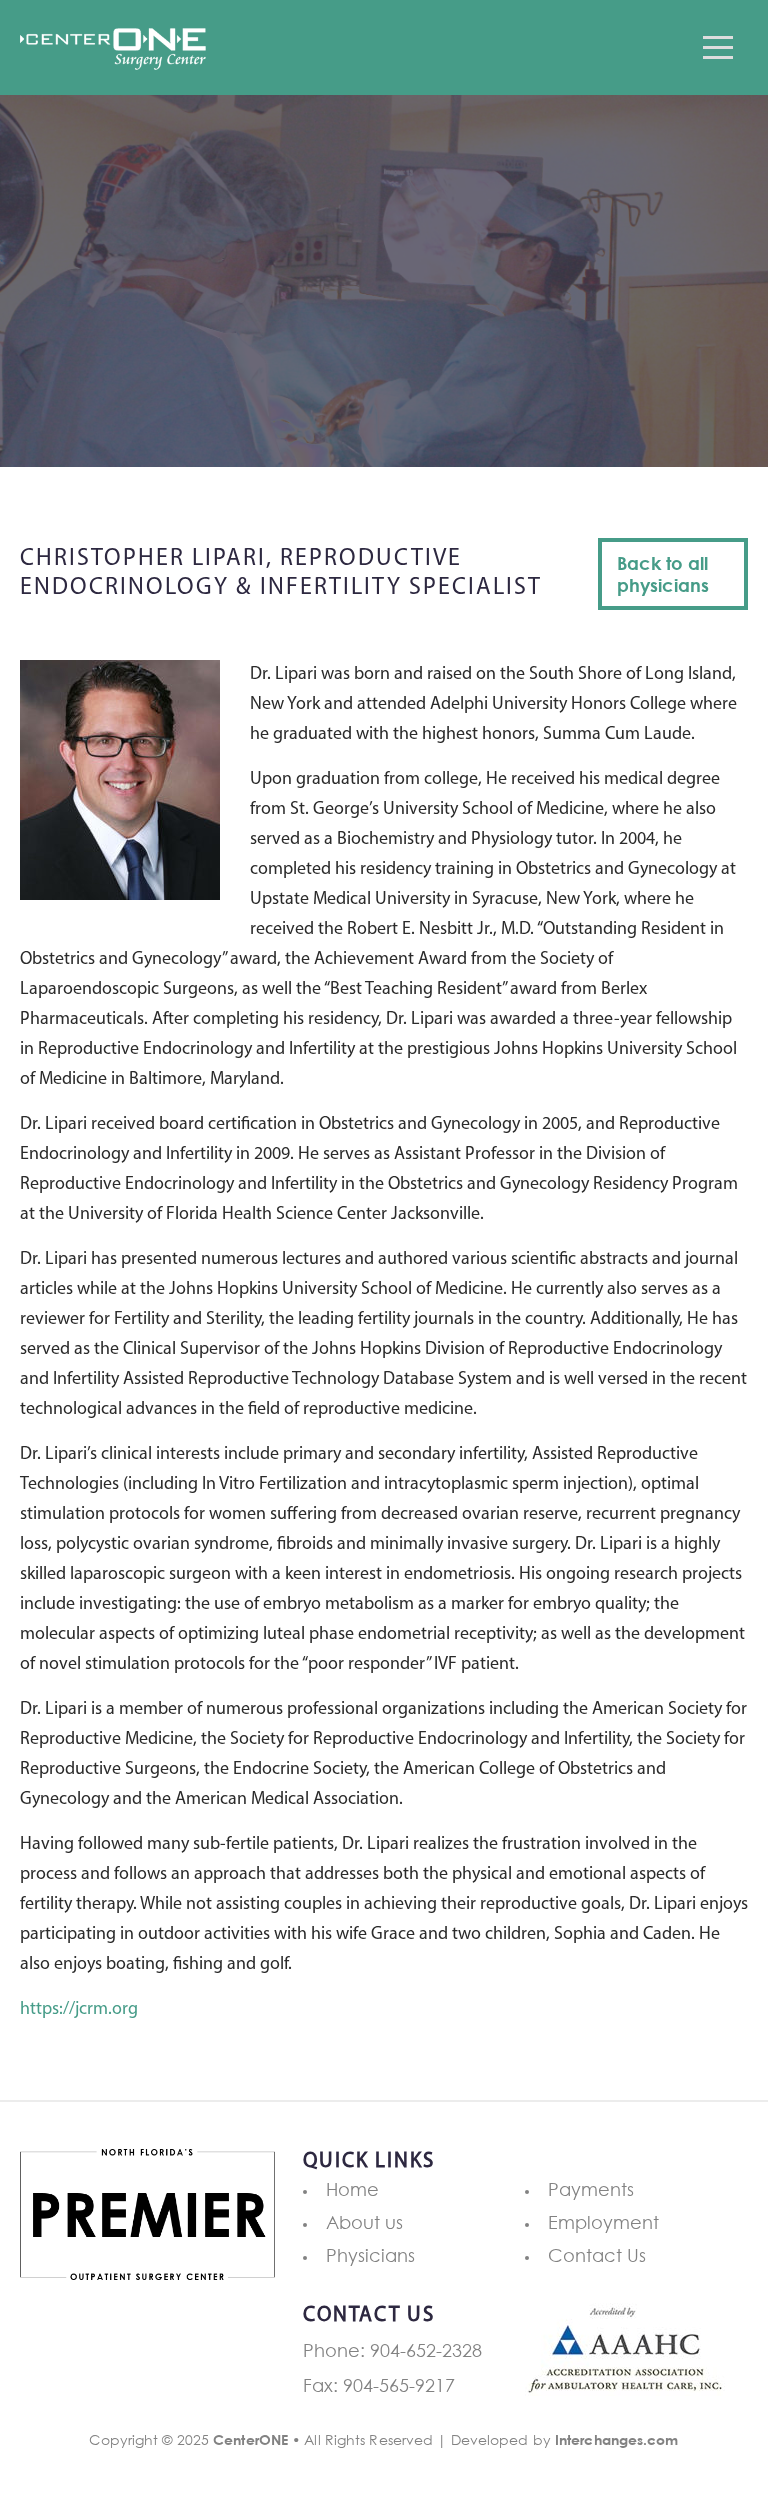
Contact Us (597, 2255)
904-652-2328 (426, 2350)
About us (364, 2222)
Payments (591, 2189)
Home (352, 2189)
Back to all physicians (663, 574)
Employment (603, 2222)
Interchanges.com (617, 2439)
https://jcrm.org (79, 2010)
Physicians (370, 2255)
